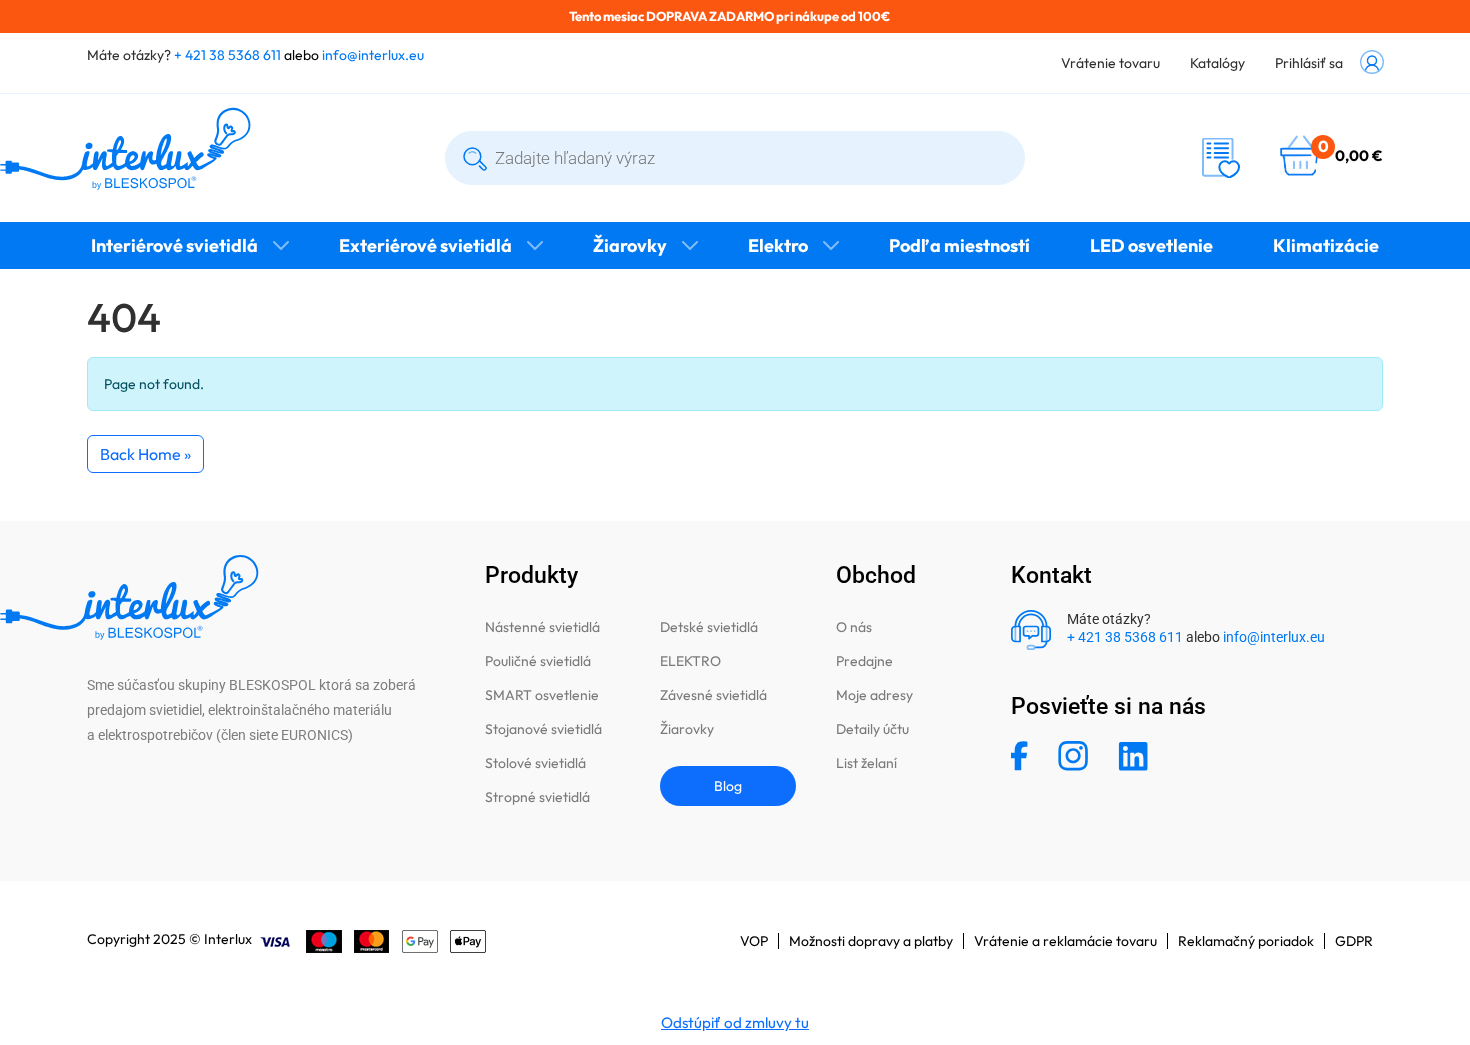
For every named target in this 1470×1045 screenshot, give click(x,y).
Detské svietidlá (709, 627)
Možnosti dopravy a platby (871, 941)
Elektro (778, 245)
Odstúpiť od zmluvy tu (735, 1022)
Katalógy (1217, 63)
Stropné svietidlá (537, 797)
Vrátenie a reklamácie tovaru (1065, 941)
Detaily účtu (872, 729)
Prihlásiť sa (1309, 63)
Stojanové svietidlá (543, 729)
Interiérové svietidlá (174, 245)
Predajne (864, 661)
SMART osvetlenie (542, 695)
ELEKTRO (690, 661)
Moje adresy (874, 695)
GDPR (1354, 941)
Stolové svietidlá (535, 763)
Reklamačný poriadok (1246, 941)
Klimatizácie (1326, 245)
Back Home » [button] (145, 454)
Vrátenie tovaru (1110, 63)
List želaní (866, 763)
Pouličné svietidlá (538, 661)
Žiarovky (630, 245)
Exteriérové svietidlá (425, 245)
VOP (754, 941)
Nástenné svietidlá (542, 627)
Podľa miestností (959, 245)
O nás (854, 627)
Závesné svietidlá (713, 695)
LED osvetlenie (1151, 245)
